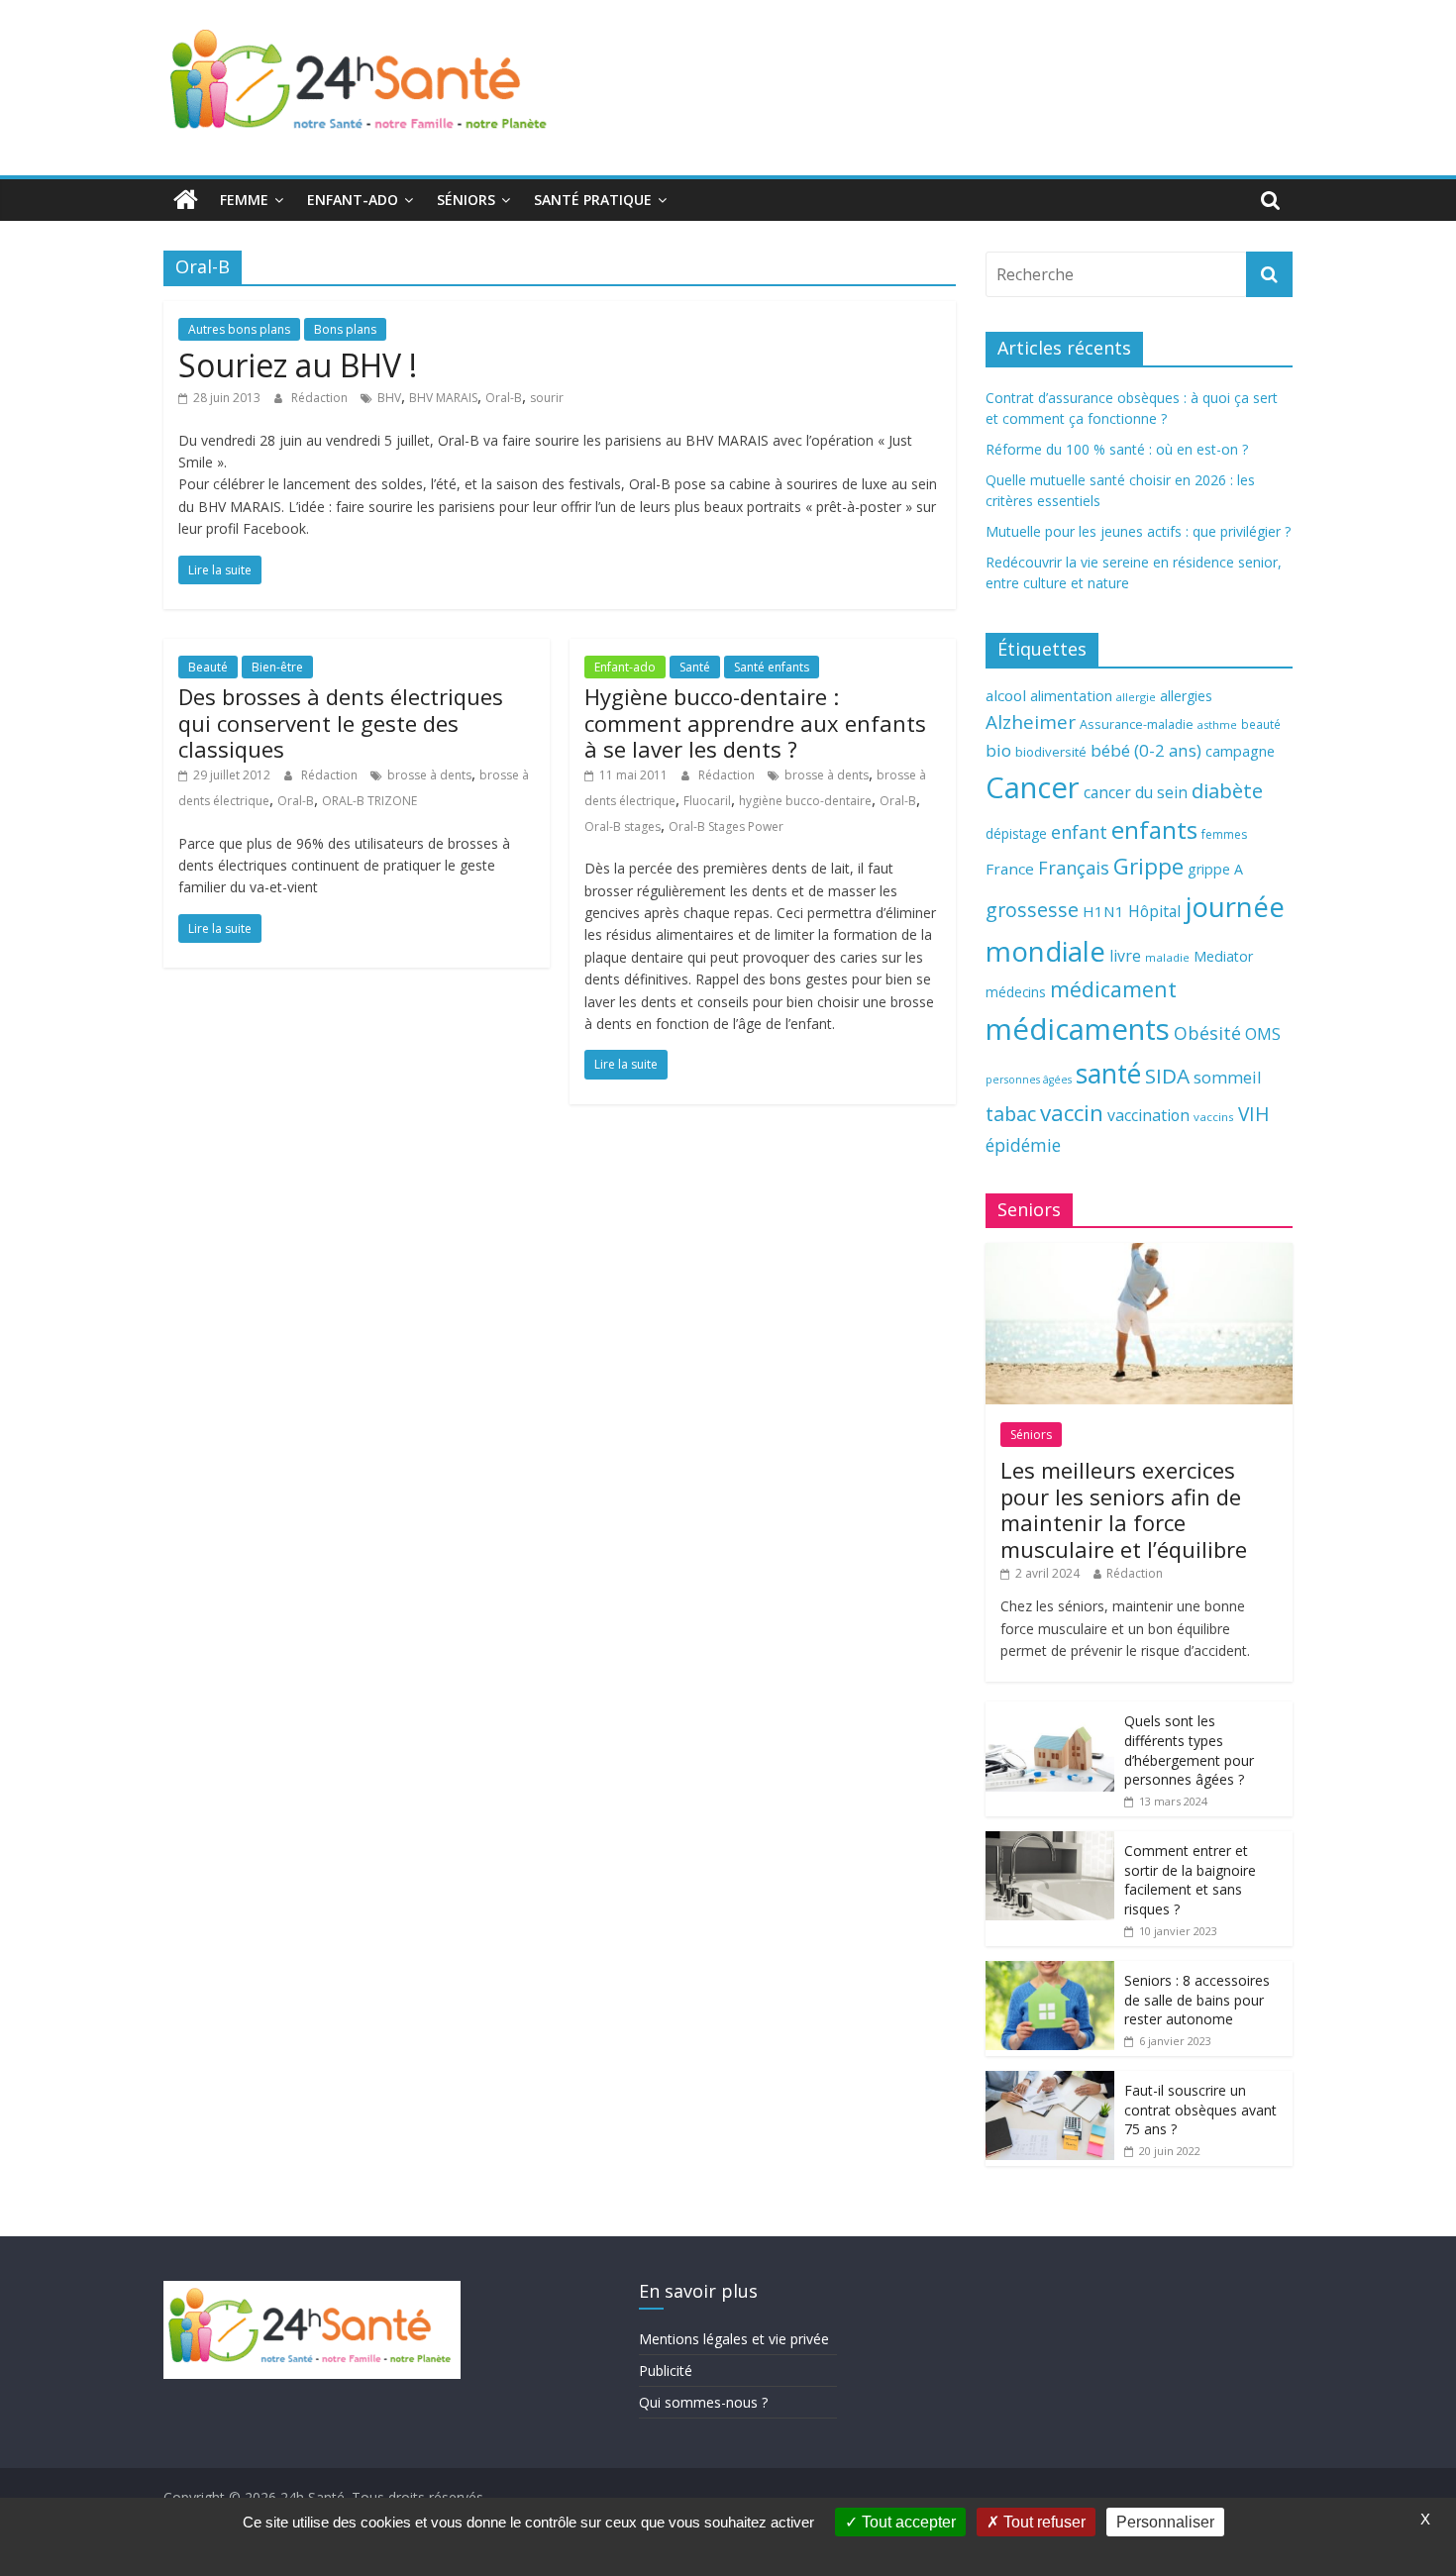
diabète (1227, 790)
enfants (1154, 829)
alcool (1006, 695)
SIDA (1167, 1076)
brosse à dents (429, 775)
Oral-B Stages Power (726, 826)
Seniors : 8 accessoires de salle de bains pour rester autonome (1197, 2000)
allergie (1136, 697)
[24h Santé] (186, 200)
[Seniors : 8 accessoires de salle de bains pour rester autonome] (1050, 1971)
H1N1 (1103, 911)
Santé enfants (772, 667)
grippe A (1215, 869)
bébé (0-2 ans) (1146, 750)
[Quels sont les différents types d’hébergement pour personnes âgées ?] (1050, 1712)
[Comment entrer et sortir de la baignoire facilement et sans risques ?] (1050, 1842)
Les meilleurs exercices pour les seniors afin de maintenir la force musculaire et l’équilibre (1124, 1509)
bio (998, 750)
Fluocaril (707, 801)
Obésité (1207, 1033)
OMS (1263, 1033)
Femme (244, 200)
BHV (389, 398)
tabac (1011, 1114)
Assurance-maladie (1137, 724)
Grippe (1148, 866)
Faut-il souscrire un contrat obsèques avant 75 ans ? (1200, 2110)
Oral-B (504, 398)
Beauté (208, 667)
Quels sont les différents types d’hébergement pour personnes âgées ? (1189, 1750)
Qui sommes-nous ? (703, 2402)
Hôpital (1154, 911)
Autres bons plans (239, 329)
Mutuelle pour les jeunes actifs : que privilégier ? (1138, 531)
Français (1074, 868)
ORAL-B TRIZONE (369, 801)
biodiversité (1051, 752)
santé (1108, 1074)
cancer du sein (1136, 792)
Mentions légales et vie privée (734, 2339)
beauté (1261, 724)
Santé (695, 667)
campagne (1240, 751)
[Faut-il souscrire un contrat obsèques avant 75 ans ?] (1050, 2081)
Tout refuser (1042, 2522)
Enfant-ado (353, 200)
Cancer (1033, 787)
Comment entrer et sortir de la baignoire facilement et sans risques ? (1190, 1880)
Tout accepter (907, 2522)
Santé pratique (593, 200)
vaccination (1148, 1115)
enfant (1079, 832)
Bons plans (345, 329)
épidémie (1023, 1145)
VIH (1254, 1114)
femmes (1224, 834)
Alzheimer (1031, 722)
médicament (1113, 989)
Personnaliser (1165, 2522)
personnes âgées (1029, 1080)
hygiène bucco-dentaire (805, 801)
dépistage (1016, 833)
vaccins (1214, 1117)
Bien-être (277, 667)
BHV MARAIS (443, 398)
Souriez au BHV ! (298, 365)
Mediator (1223, 956)
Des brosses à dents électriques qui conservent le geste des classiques (341, 722)
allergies (1186, 696)
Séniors (466, 200)
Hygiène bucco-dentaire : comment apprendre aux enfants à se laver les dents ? (755, 722)
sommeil (1227, 1077)
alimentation (1071, 696)
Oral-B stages (623, 826)
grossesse (1032, 910)
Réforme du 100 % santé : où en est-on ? (1117, 449)
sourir (547, 398)
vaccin (1072, 1113)
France (1010, 869)
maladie (1167, 957)
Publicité (666, 2370)
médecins (1016, 992)
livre (1125, 956)
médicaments (1078, 1029)
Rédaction (321, 398)
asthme (1217, 724)
